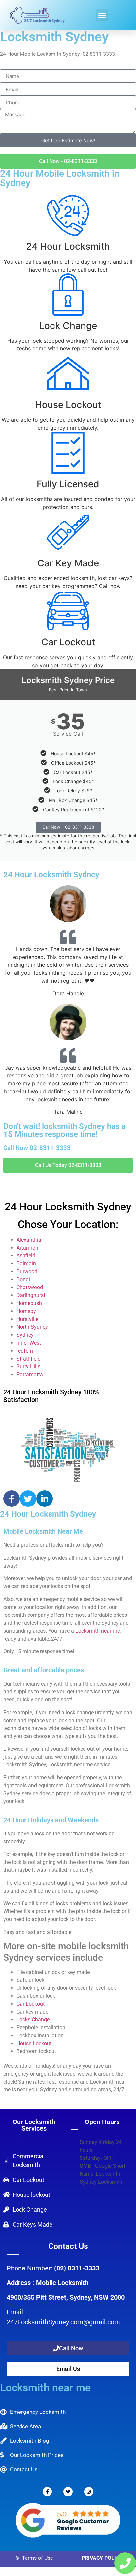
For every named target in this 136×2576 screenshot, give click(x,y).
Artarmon (27, 1248)
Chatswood (30, 1287)
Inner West (29, 1343)
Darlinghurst (31, 1295)
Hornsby (26, 1311)
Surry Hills (28, 1367)
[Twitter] (28, 1499)
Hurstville (27, 1319)
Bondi (23, 1279)
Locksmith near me (98, 1631)
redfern (25, 1351)
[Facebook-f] (12, 1499)
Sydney (25, 1335)
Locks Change (33, 2020)
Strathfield (29, 1359)
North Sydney (32, 1327)
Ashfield (26, 1256)
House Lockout (34, 2043)
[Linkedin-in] (45, 1499)
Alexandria (29, 1240)
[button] (102, 15)
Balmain (26, 1264)
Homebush (29, 1303)
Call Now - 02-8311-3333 (68, 827)
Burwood (27, 1271)
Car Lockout (31, 2004)
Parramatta (30, 1375)
